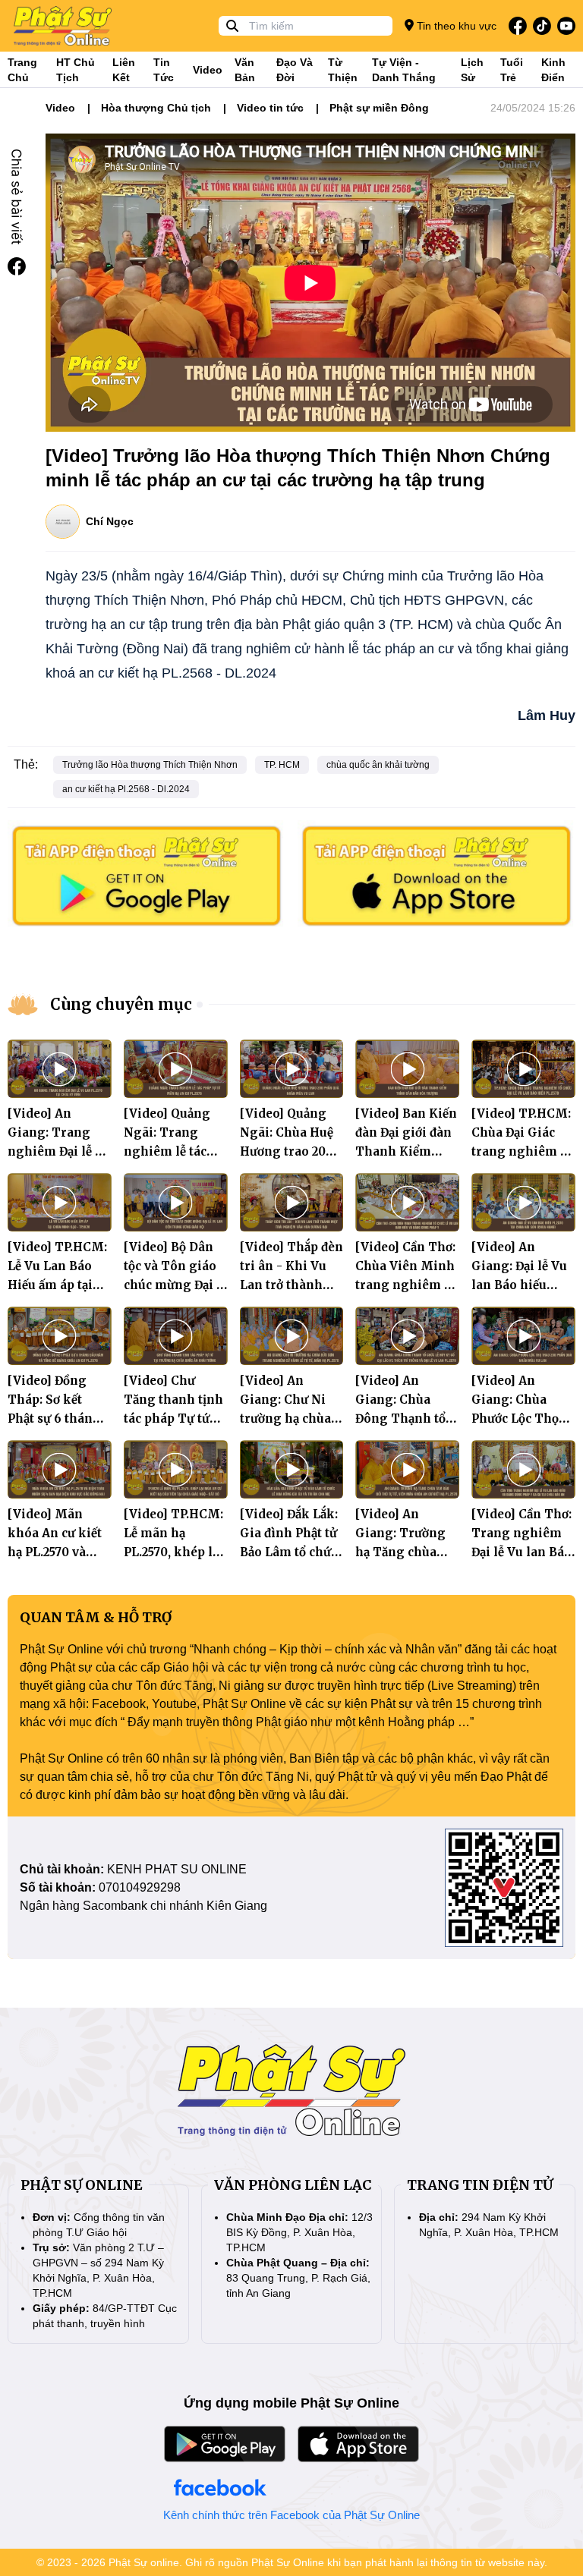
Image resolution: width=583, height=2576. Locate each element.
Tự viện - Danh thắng (404, 70)
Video (208, 70)
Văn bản (245, 70)
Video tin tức (270, 108)
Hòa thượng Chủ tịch (156, 108)
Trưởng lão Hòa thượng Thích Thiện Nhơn (150, 765)
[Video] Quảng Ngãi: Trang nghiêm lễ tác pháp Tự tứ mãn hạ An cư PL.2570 (173, 1151)
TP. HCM (282, 765)
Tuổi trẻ (512, 70)
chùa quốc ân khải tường (378, 765)
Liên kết (124, 70)
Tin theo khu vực (455, 26)
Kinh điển (553, 70)
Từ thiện (343, 70)
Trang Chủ (22, 70)
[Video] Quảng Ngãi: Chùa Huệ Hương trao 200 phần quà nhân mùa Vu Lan (287, 1151)
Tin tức (164, 70)
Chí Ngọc (110, 521)
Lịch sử (472, 70)
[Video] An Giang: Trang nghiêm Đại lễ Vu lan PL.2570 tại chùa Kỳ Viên (59, 1151)
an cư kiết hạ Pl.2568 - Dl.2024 (126, 789)
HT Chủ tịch (76, 70)
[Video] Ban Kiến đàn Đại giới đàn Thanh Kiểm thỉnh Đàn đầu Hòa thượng (406, 1151)
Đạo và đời (295, 70)
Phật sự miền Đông (379, 108)
